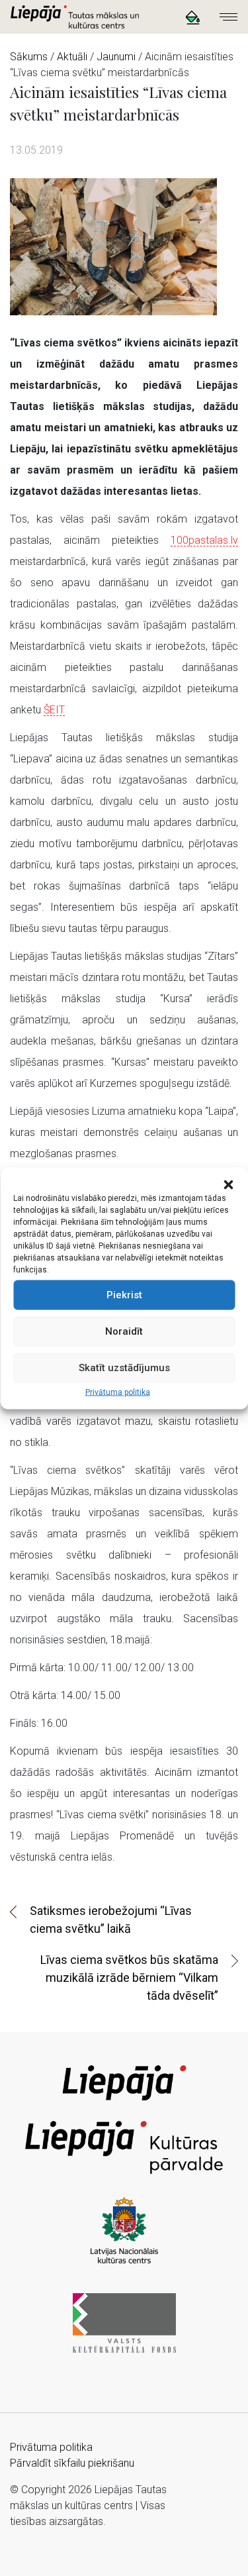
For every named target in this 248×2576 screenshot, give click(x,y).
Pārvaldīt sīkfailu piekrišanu (72, 2463)
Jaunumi (116, 57)
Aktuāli (72, 57)
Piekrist (124, 1295)
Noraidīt (124, 1331)
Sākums (29, 57)
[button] (228, 1184)
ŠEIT (54, 710)
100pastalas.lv (204, 540)
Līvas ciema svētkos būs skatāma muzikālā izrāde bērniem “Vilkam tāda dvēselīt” (129, 1978)
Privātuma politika (118, 1392)
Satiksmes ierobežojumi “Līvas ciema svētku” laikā (111, 1920)
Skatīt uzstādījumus (124, 1368)
